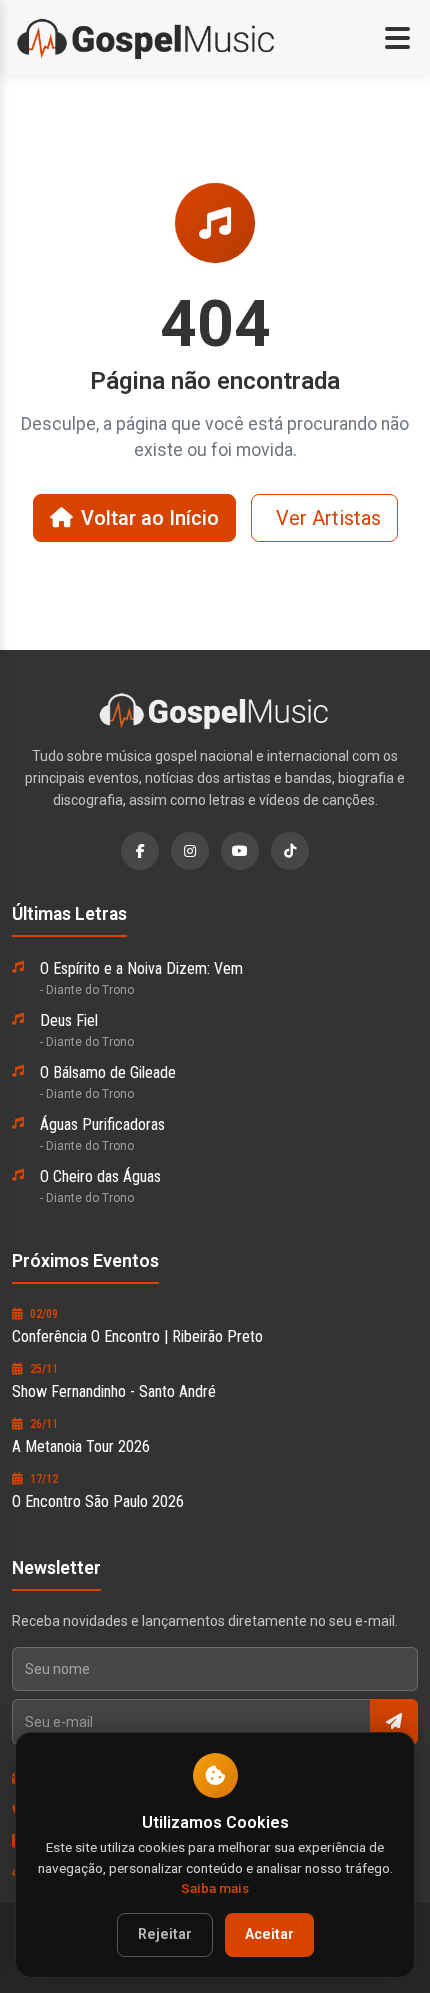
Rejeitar (165, 1934)
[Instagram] (190, 851)
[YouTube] (240, 851)
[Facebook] (140, 851)
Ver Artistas (328, 518)
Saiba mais (215, 1888)
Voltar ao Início (150, 518)
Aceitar (269, 1934)
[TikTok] (290, 851)
